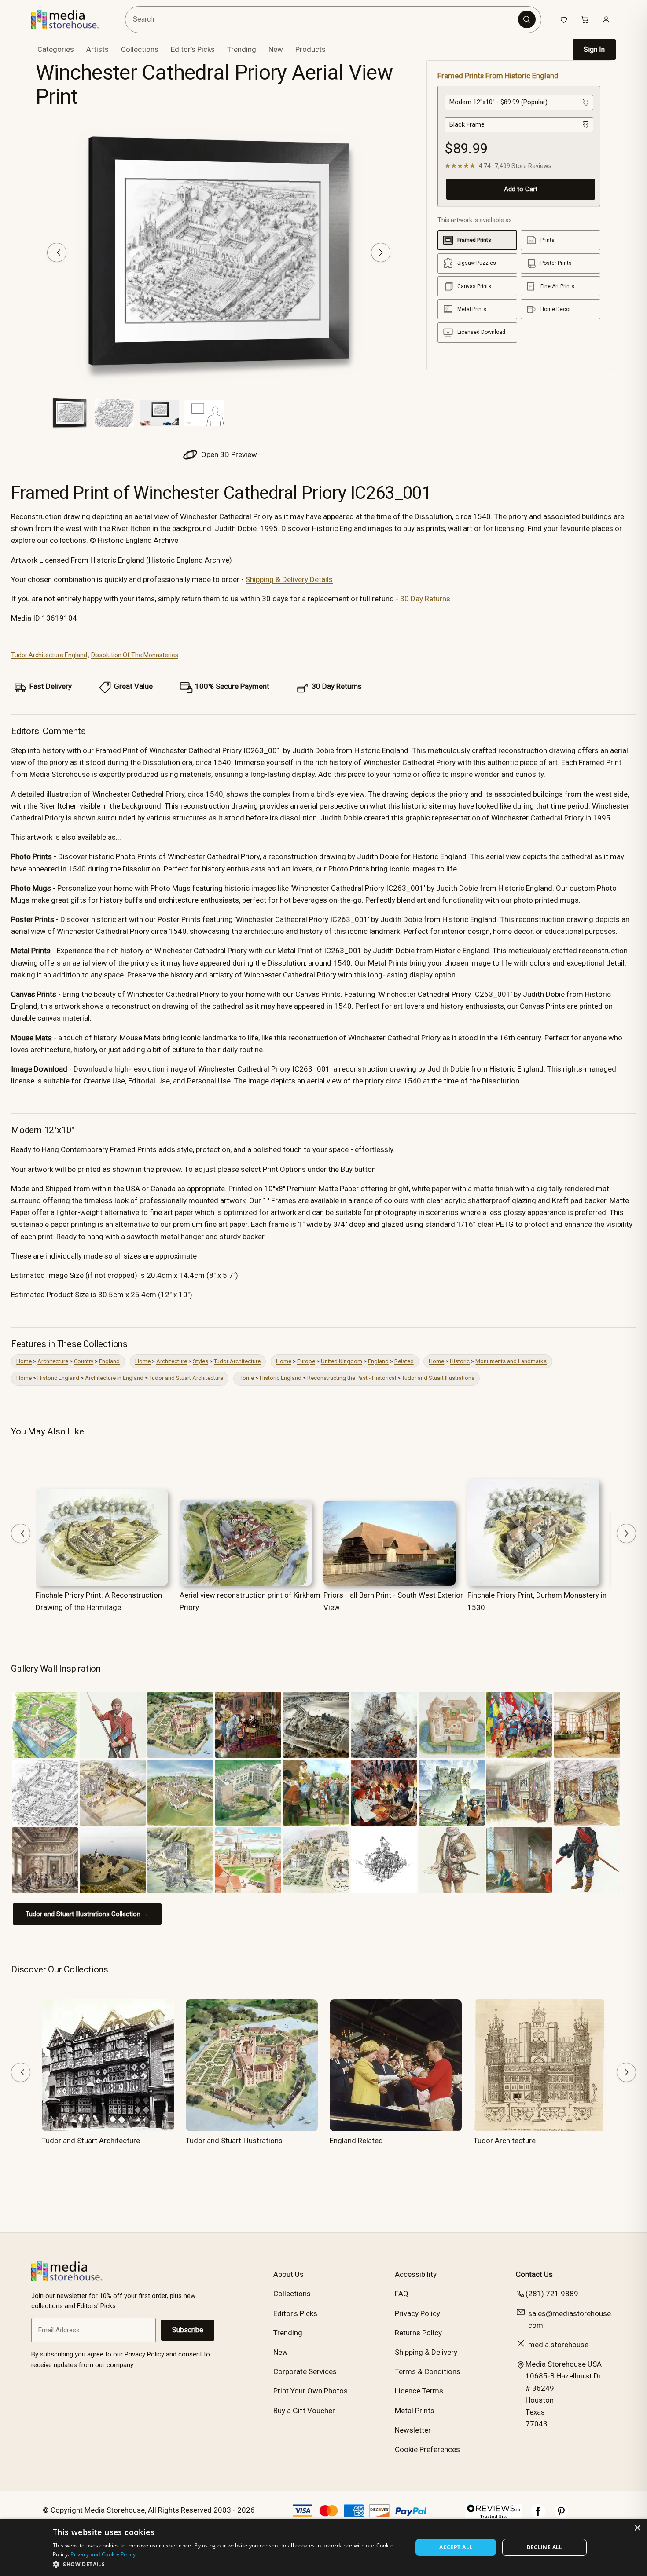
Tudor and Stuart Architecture (186, 1378)
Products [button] (311, 49)
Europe (306, 1361)
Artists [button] (97, 49)
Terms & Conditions (428, 2371)
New (276, 49)
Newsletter (413, 2430)
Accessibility (416, 2274)
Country (84, 1361)
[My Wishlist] (564, 19)
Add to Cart (521, 189)
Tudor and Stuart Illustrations (438, 1378)
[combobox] (323, 20)
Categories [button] (56, 49)
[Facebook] (538, 2516)
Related (404, 1361)
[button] (227, 2564)
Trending (242, 49)
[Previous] (57, 252)
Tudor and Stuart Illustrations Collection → (87, 1914)
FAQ (402, 2294)
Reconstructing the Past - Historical (352, 1378)
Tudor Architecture (237, 1361)
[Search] (527, 19)
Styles (200, 1361)
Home (24, 1361)
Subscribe (188, 2330)
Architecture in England (114, 1378)
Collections (140, 49)
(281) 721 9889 (552, 2294)
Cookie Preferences (427, 2449)
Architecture (53, 1361)
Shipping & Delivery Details (289, 579)
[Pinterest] (561, 2516)
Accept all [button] (456, 2547)
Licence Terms (419, 2391)
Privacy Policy (417, 2313)
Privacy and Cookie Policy (103, 2554)
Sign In (594, 49)
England (109, 1361)
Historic (460, 1361)
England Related (356, 2141)
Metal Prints (415, 2411)
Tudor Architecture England (49, 655)
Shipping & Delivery (426, 2352)
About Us (289, 2274)
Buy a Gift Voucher (304, 2411)
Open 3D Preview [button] (228, 454)
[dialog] (323, 2547)
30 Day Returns (425, 599)
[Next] (381, 252)
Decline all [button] (545, 2547)
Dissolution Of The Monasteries (135, 655)
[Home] (72, 19)
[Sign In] (606, 19)
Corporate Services (305, 2371)
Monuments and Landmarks (511, 1361)
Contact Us (534, 2274)
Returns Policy (418, 2333)
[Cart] (585, 19)
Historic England (58, 1378)
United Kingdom (342, 1361)
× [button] (637, 2528)
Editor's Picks (193, 49)
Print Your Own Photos (311, 2391)
